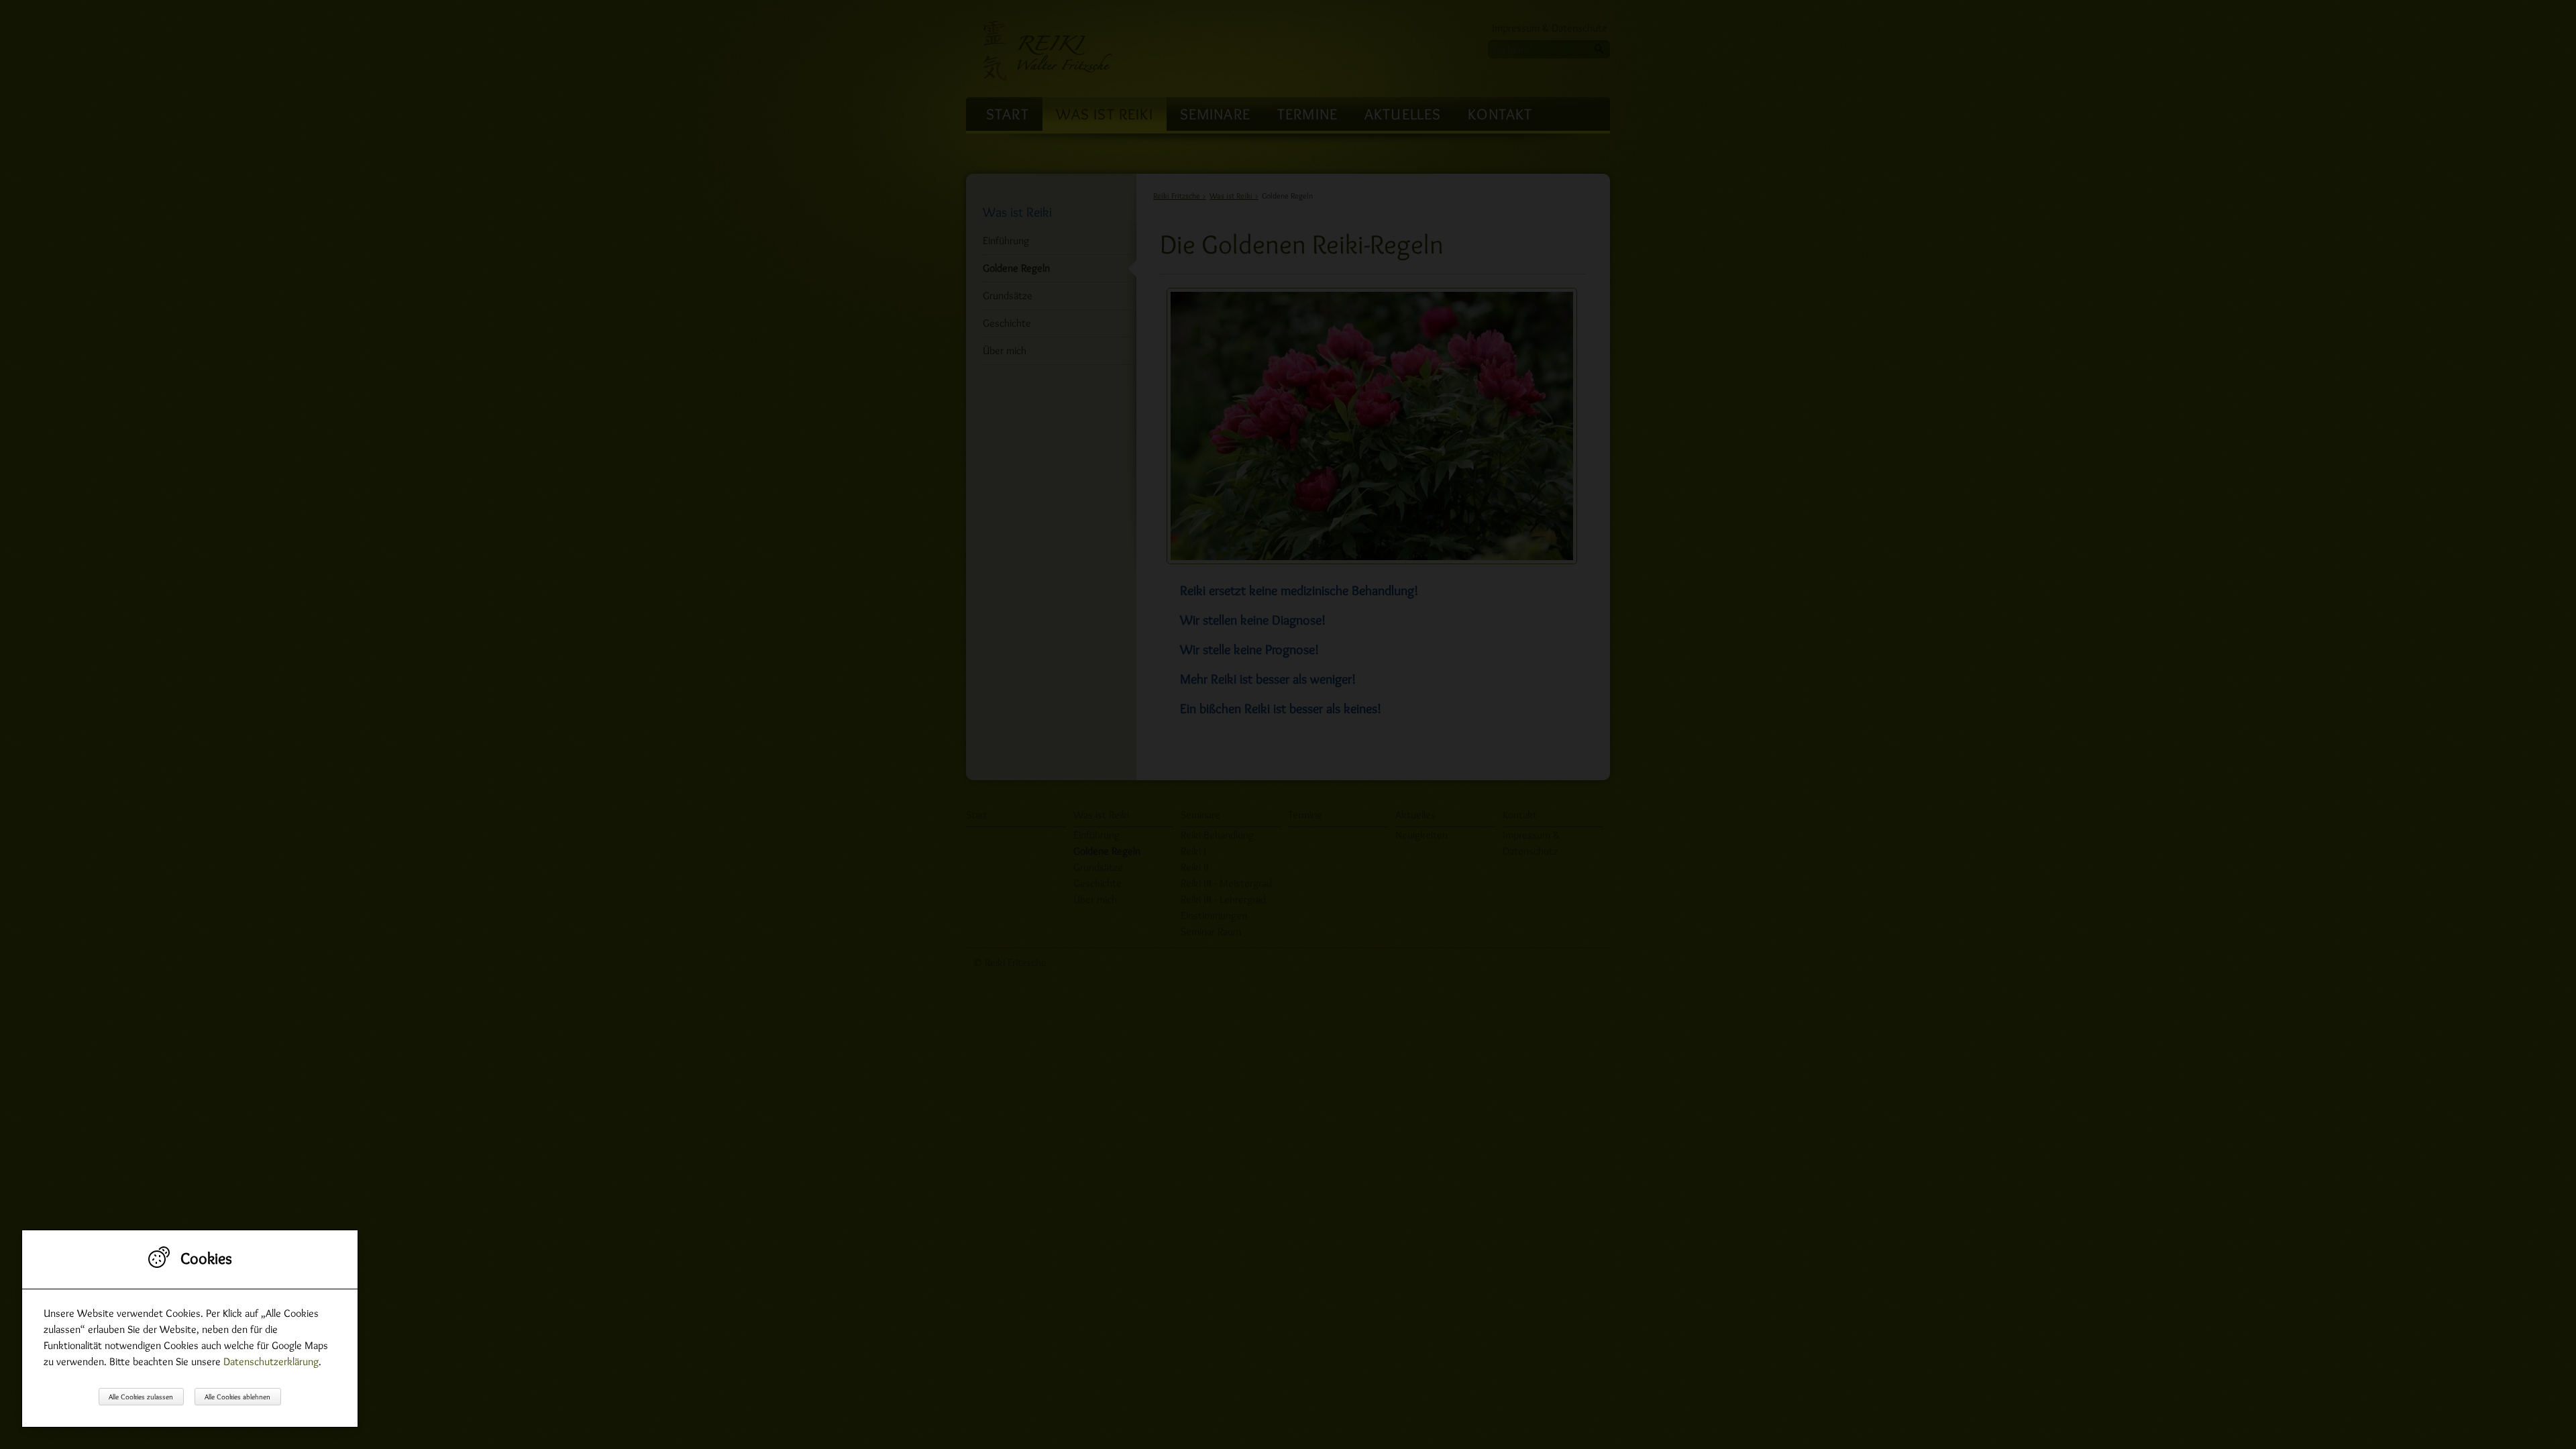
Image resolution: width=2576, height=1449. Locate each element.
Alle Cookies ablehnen (237, 1397)
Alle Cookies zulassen (141, 1397)
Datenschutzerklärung (271, 1361)
